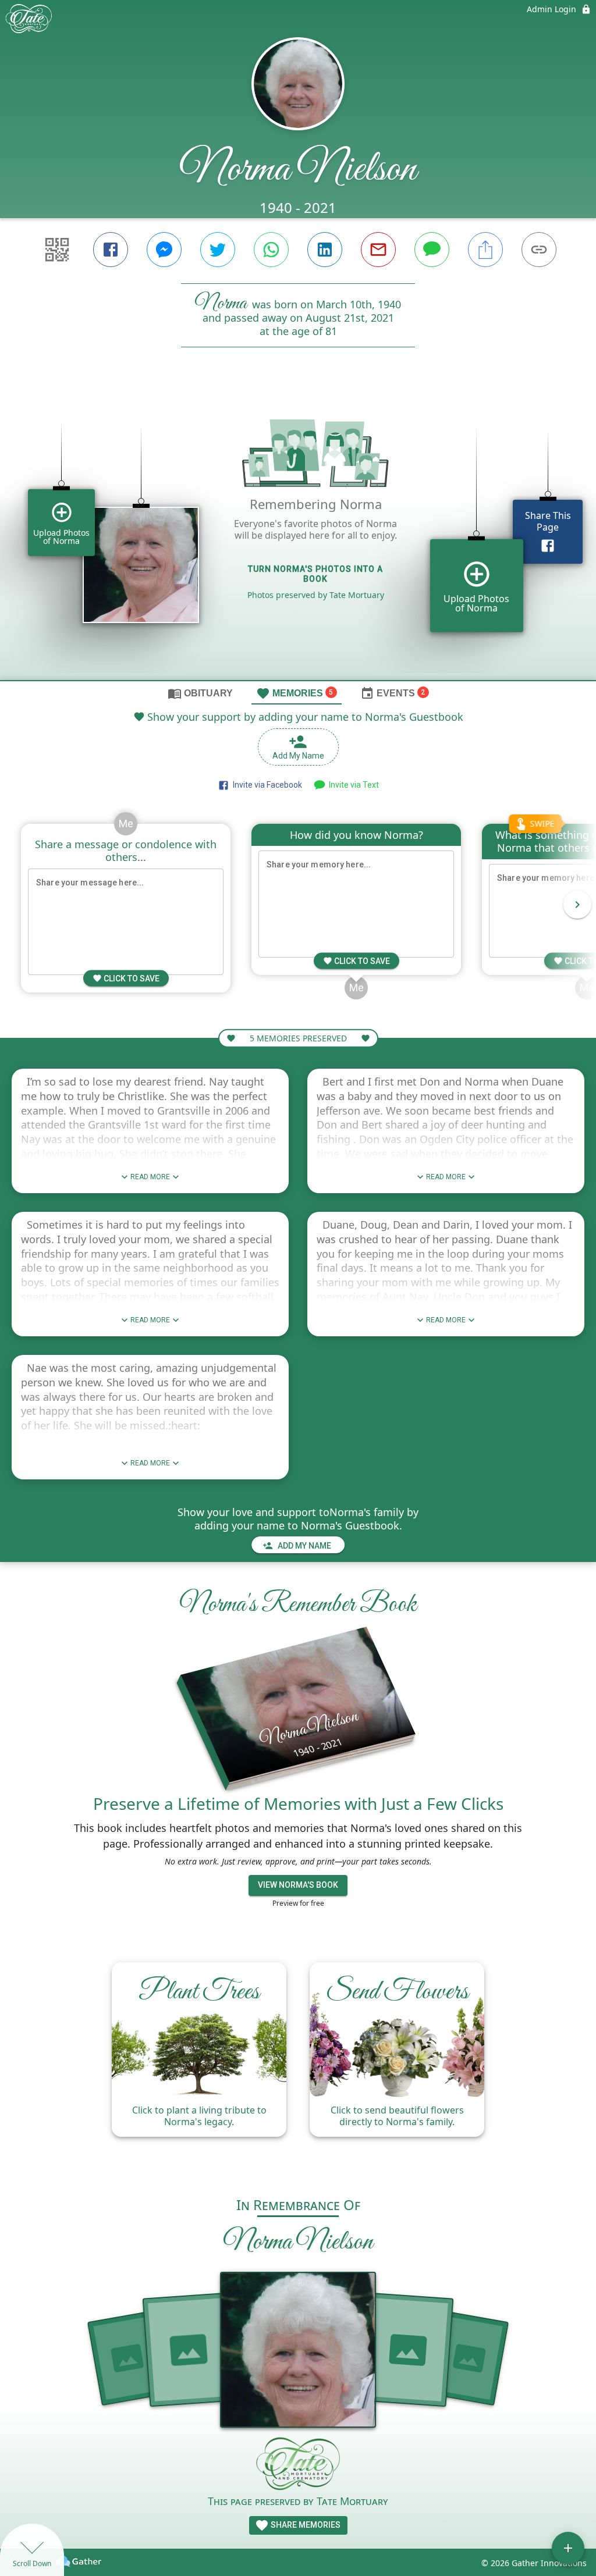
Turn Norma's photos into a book (315, 574)
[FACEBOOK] (111, 250)
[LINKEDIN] (325, 250)
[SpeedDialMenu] (568, 2548)
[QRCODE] (57, 250)
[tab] (200, 693)
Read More (150, 1177)
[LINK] (539, 250)
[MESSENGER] (164, 250)
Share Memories (305, 2525)
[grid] (298, 533)
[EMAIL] (378, 250)
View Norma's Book (298, 1885)
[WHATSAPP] (271, 250)
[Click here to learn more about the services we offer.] (298, 2465)
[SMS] (432, 250)
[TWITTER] (218, 250)
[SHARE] (485, 250)
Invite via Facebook (266, 785)
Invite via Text (352, 785)
